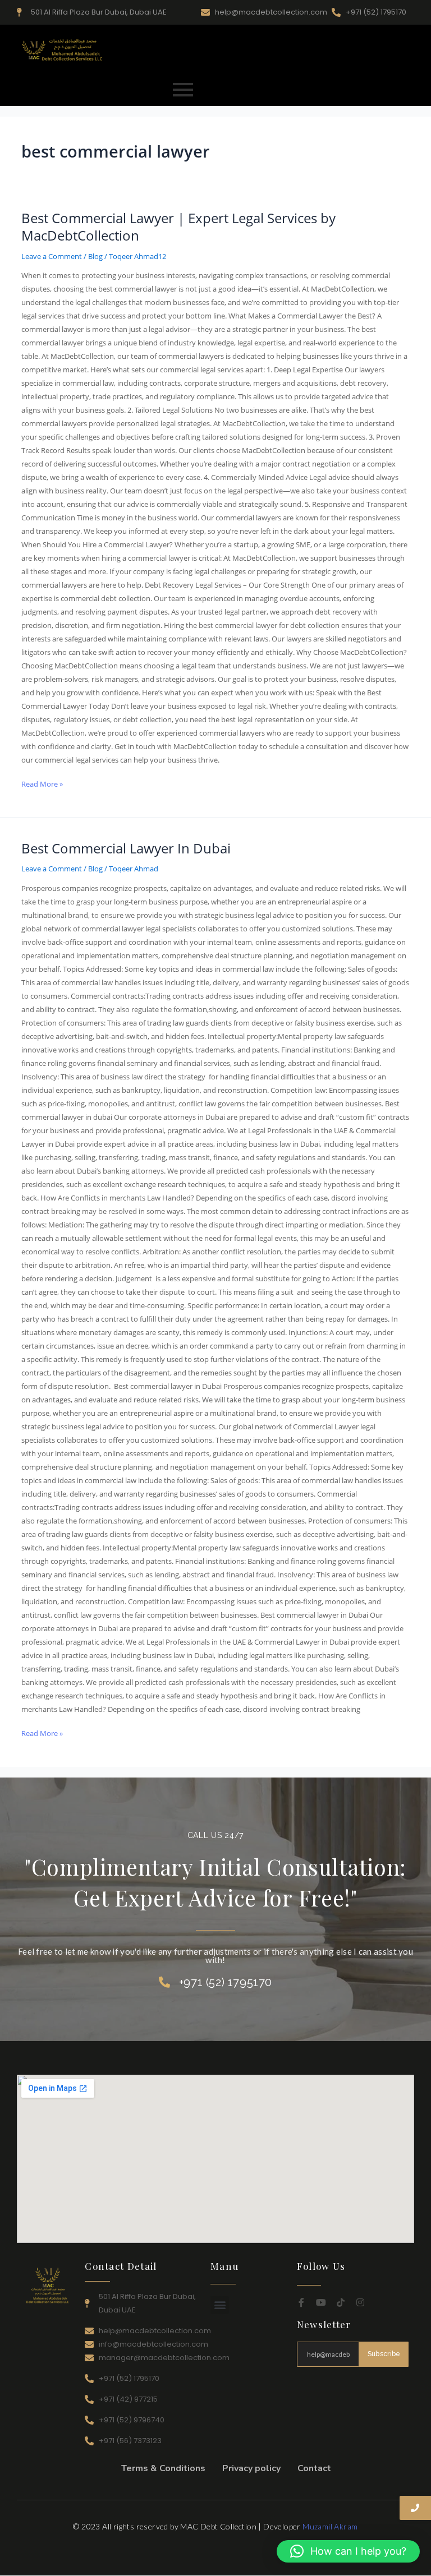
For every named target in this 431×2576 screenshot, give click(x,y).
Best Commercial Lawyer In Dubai (126, 848)
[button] (220, 2305)
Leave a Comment (52, 256)
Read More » (42, 783)
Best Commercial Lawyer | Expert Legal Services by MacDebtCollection (178, 227)
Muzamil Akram (330, 2526)
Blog (95, 256)
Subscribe (384, 2354)
